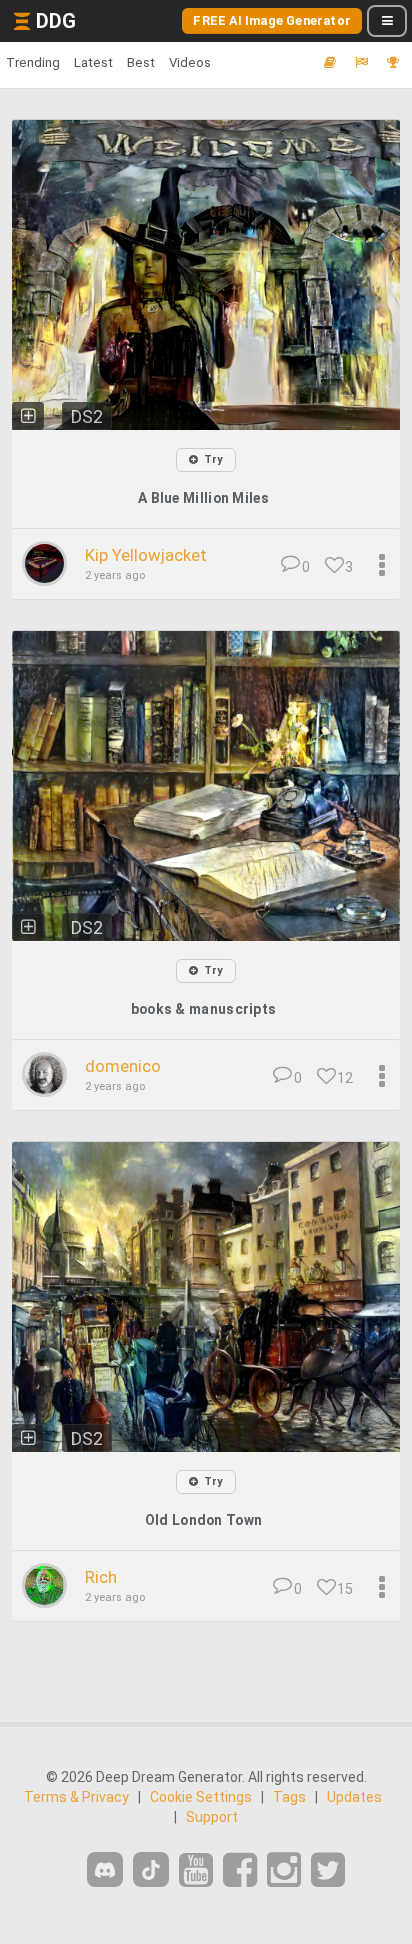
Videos (190, 62)
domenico (123, 1066)
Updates (354, 1797)
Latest (93, 62)
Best (141, 62)
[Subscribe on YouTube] (196, 1870)
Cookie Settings (201, 1797)
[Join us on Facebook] (240, 1870)
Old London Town (204, 1520)
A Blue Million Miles (203, 498)
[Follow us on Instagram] (284, 1870)
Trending (33, 62)
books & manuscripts (204, 1009)
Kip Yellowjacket (146, 555)
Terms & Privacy (76, 1797)
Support (212, 1817)
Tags (289, 1797)
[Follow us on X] (328, 1870)
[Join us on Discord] (105, 1869)
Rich (101, 1577)
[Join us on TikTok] (151, 1869)
